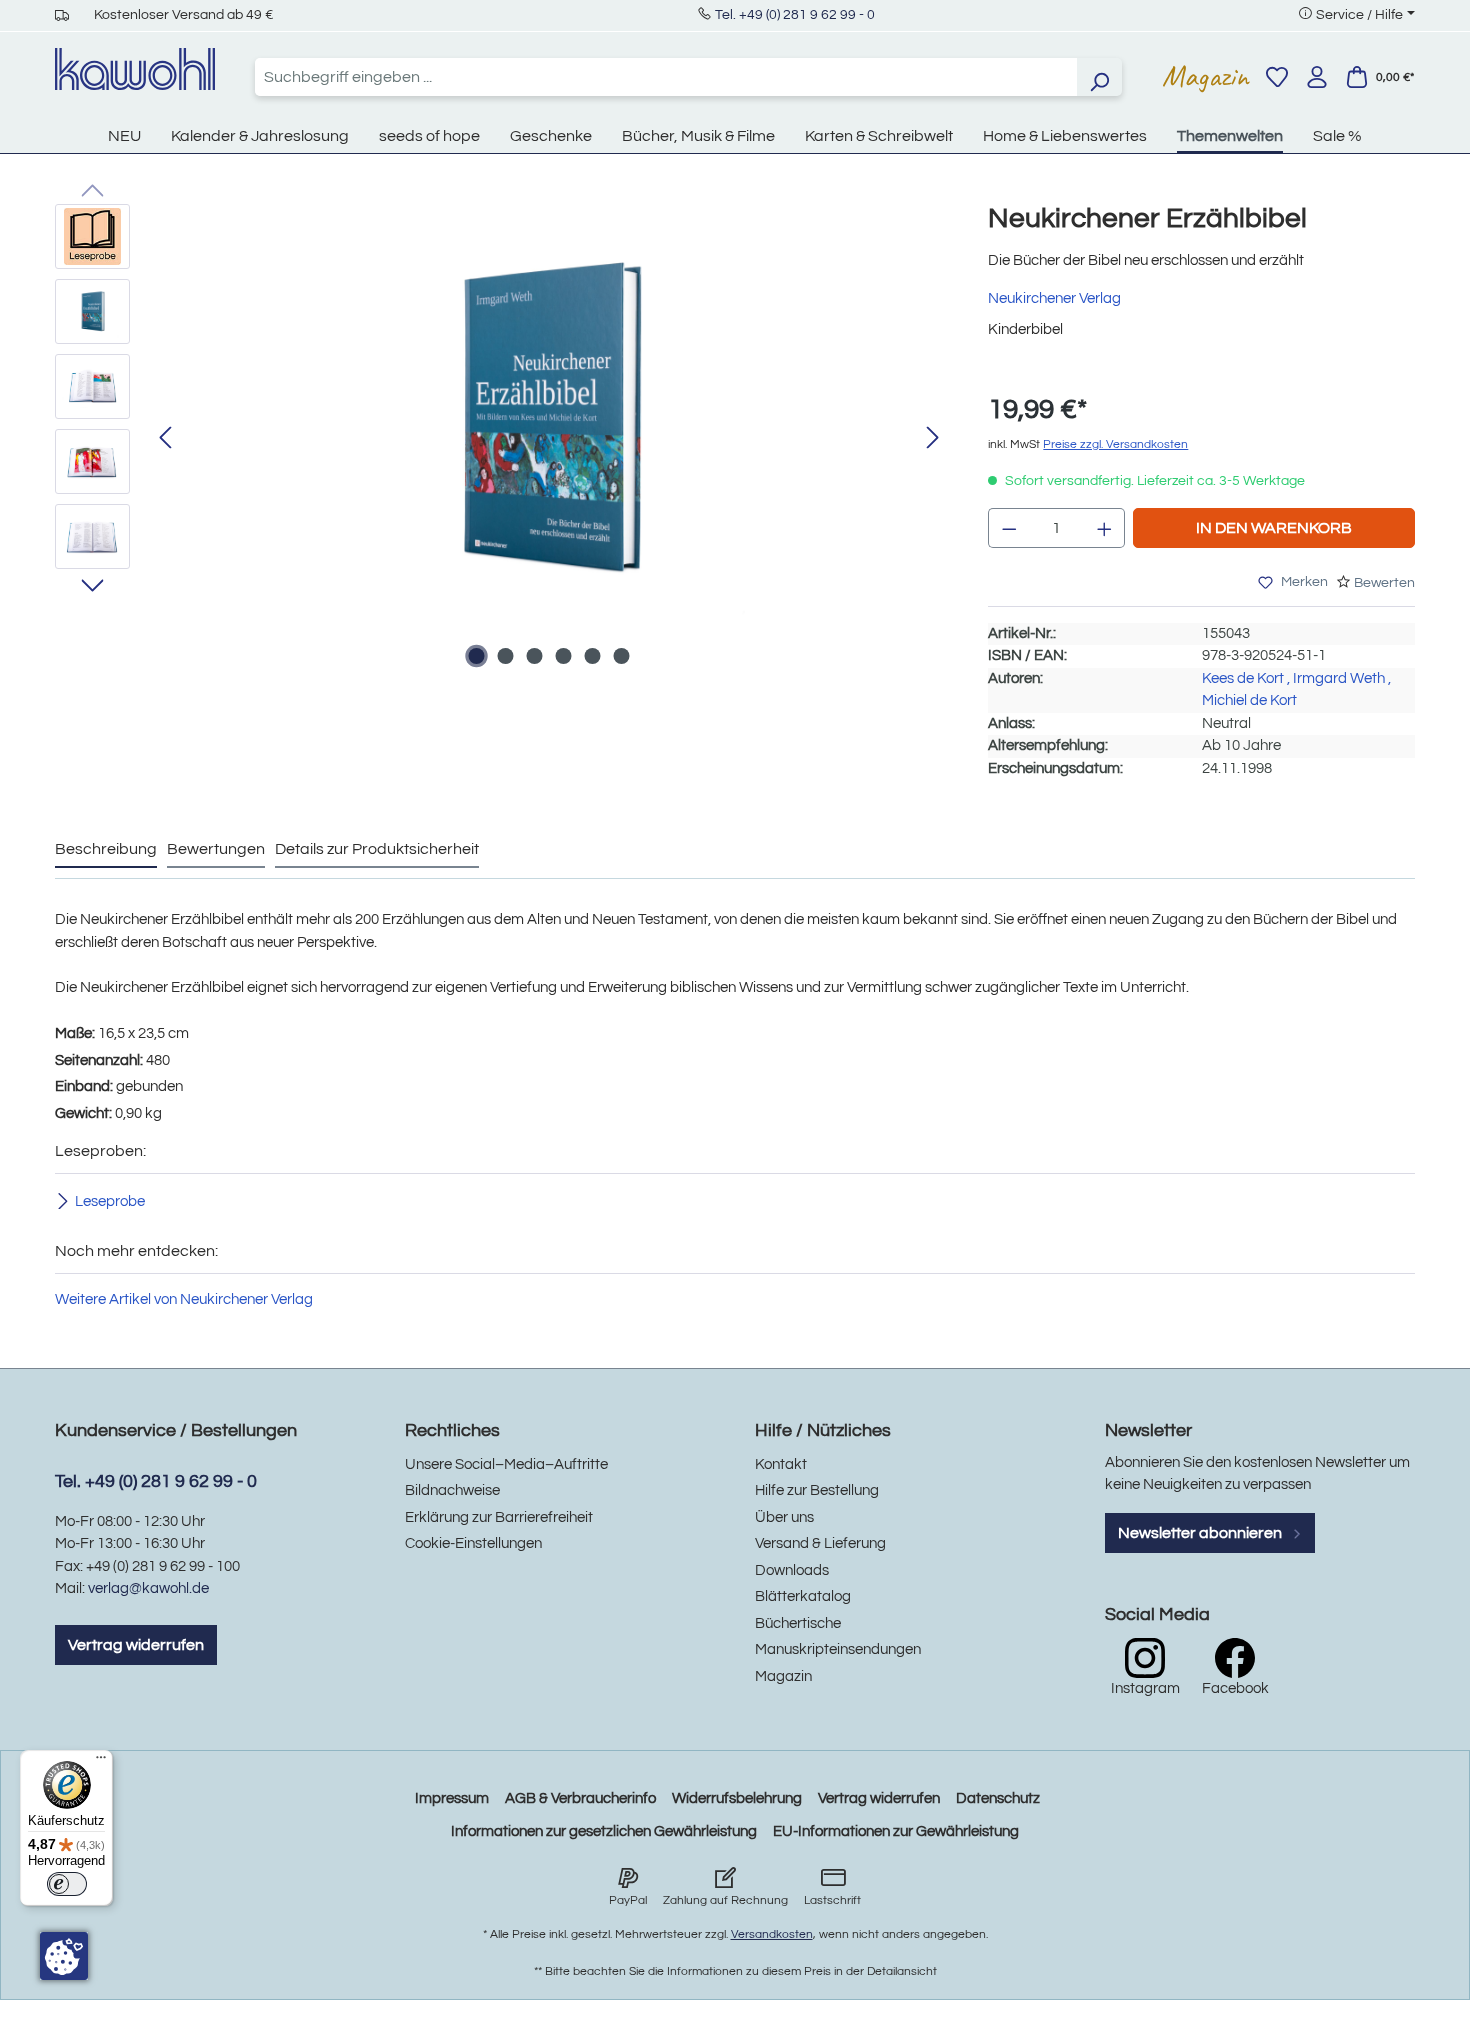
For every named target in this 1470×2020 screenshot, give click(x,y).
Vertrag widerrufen (136, 1645)
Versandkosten (772, 1934)
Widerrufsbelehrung (737, 1798)
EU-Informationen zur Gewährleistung (896, 1831)
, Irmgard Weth (1336, 678)
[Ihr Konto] (1317, 77)
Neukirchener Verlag (1054, 298)
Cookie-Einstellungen (473, 1543)
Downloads (792, 1570)
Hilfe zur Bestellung (817, 1490)
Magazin (1205, 76)
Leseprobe (110, 1201)
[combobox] (666, 77)
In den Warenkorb (1274, 528)
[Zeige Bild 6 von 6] (621, 656)
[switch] (67, 1884)
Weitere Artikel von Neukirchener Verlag (184, 1299)
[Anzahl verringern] (1009, 528)
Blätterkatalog (803, 1596)
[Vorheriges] (165, 438)
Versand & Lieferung (820, 1543)
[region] (501, 439)
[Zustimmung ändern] (64, 1956)
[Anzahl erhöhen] (1105, 528)
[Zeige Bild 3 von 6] (534, 656)
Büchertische (798, 1623)
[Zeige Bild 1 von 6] (476, 656)
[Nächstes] (933, 438)
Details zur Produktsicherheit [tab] (377, 849)
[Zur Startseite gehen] (135, 69)
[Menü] (101, 1762)
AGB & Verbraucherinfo (580, 1798)
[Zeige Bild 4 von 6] (563, 656)
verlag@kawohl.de (148, 1588)
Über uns (784, 1517)
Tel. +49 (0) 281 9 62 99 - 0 (795, 15)
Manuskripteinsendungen (838, 1649)
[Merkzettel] (1277, 77)
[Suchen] (1099, 77)
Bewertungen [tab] (216, 849)
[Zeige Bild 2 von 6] (505, 656)
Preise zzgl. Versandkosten (1115, 444)
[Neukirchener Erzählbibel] (549, 419)
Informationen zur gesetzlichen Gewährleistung (604, 1831)
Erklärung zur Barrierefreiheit (499, 1517)
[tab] (106, 850)
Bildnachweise (452, 1490)
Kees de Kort (1243, 678)
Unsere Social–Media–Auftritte (506, 1464)
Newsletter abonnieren (1201, 1533)
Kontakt (781, 1464)
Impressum (452, 1798)
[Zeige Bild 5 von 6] (592, 656)
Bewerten (1384, 583)
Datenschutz (998, 1798)
